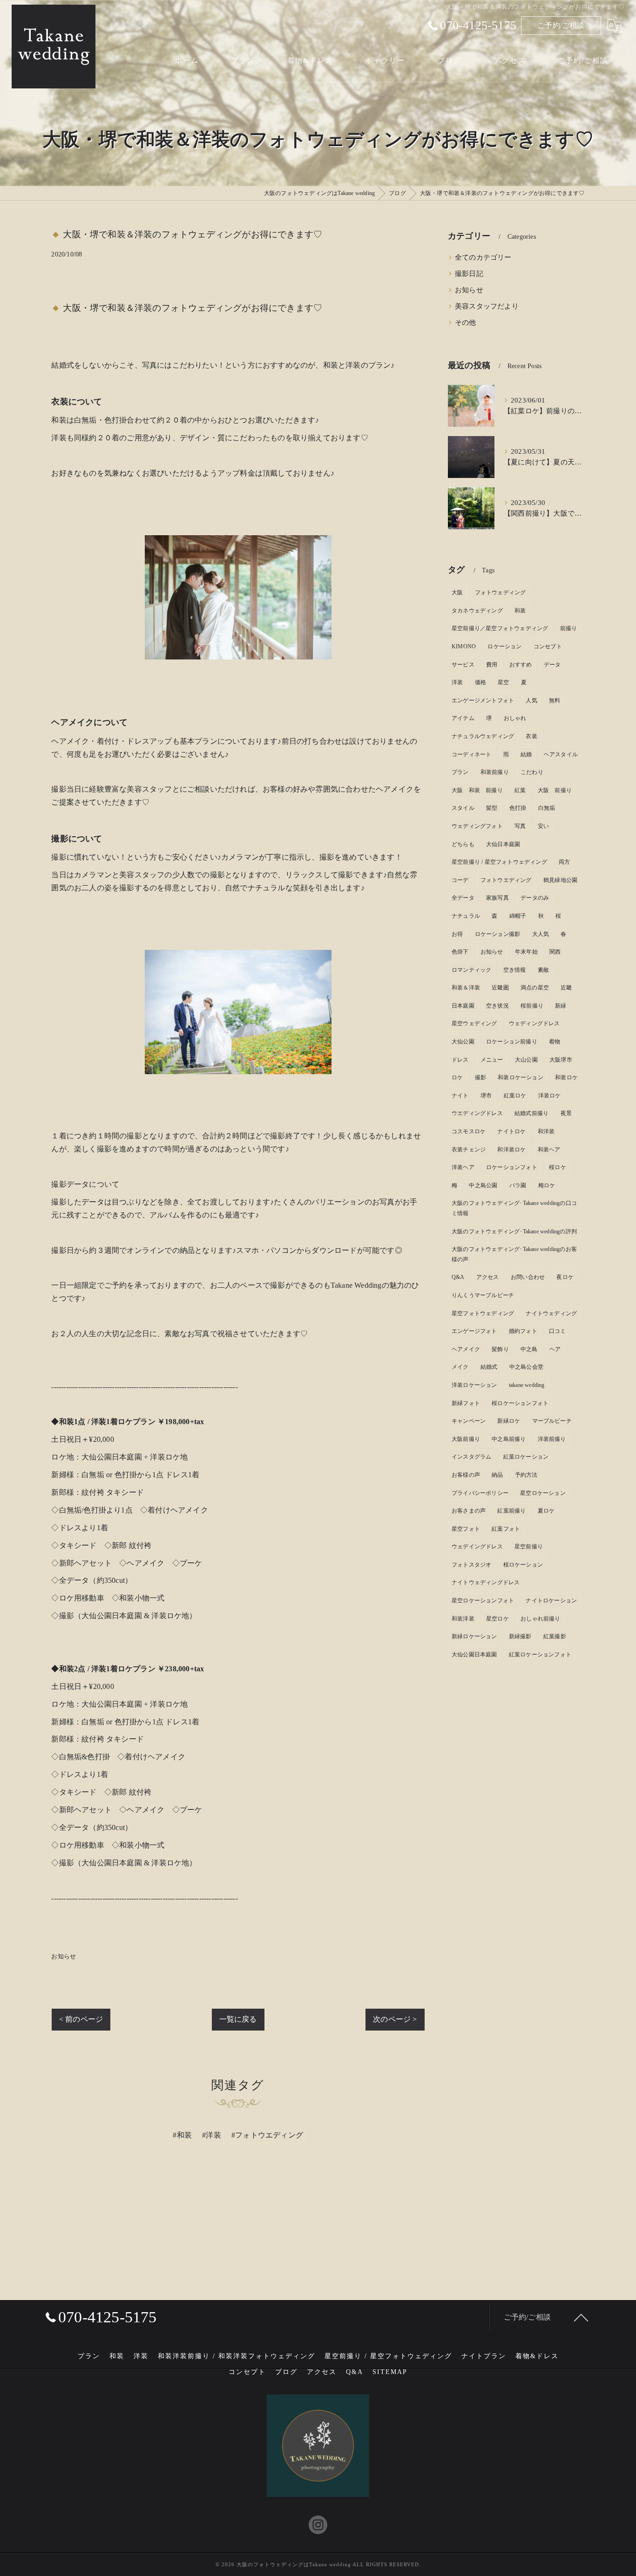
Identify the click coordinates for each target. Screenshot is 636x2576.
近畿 (566, 988)
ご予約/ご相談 (561, 25)
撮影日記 (469, 274)
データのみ (535, 898)
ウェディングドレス (535, 1023)
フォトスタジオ (471, 1565)
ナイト (460, 1096)
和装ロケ (566, 1077)
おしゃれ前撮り (540, 1619)
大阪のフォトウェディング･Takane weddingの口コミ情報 (514, 1208)
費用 (492, 665)
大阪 (457, 592)
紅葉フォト (506, 1529)
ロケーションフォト (512, 1167)
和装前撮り (495, 772)
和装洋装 (463, 1619)
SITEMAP (390, 2372)
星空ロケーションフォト (483, 1601)
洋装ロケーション (474, 1385)
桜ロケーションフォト (520, 1403)
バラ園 (518, 1185)
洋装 (457, 682)
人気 (531, 700)
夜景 (566, 1113)
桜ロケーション (523, 1565)
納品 (497, 1475)
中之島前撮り (509, 1439)
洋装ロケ (550, 1096)
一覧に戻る (238, 2019)
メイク (460, 1367)
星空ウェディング (474, 1023)
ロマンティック (471, 970)
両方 (564, 862)
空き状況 (497, 1006)
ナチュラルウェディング (483, 736)
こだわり (532, 772)
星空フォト (466, 1529)
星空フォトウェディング (483, 1313)
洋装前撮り (552, 1439)
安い (543, 826)
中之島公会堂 (526, 1367)
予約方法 (526, 1475)
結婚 (526, 754)
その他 (466, 323)
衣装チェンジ (469, 1150)
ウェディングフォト (477, 826)
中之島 (529, 1349)
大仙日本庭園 (503, 844)
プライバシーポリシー (480, 1493)
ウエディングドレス (477, 1113)
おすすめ (521, 665)
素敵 (543, 970)
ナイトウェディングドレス (486, 1582)
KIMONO (464, 646)
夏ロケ (546, 1511)
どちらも (463, 844)
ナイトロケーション (551, 1601)
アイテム (463, 718)
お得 (457, 934)
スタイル (463, 808)
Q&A (458, 1277)
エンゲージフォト (474, 1331)
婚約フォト (523, 1331)
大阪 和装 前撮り (477, 790)
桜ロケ (558, 1167)
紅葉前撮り (511, 1511)
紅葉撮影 (555, 1636)
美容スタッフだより (487, 306)
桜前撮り (532, 1006)
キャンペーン (469, 1421)
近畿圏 (500, 988)
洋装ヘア (463, 1167)
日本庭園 (463, 1006)
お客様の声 (466, 1475)
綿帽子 (518, 916)
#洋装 (212, 2135)
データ (552, 665)
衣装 (531, 736)
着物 (555, 1042)
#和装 (182, 2135)
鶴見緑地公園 (560, 880)
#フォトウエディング (267, 2135)
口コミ (558, 1331)
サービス (463, 665)
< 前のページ (81, 2019)
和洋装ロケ (511, 1150)
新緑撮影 (520, 1636)
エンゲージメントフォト (483, 700)
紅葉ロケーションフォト (540, 1655)
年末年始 (526, 952)
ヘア (555, 1349)
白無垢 (547, 808)
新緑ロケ (509, 1421)
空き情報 (515, 970)
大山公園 (526, 1060)
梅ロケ (547, 1185)
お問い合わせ (528, 1277)
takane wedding (527, 1385)
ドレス (460, 1060)
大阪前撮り (466, 1439)
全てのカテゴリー (483, 257)
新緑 (561, 1006)
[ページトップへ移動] (581, 2317)
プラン (460, 772)
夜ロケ (565, 1277)
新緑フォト (466, 1403)
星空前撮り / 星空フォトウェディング (499, 862)
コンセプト (548, 646)
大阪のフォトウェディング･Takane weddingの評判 (514, 1231)
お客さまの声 (469, 1511)
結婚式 (489, 1367)
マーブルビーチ (552, 1421)
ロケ (457, 1077)
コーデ (460, 880)
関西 (555, 952)
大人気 (541, 934)
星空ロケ (497, 1619)
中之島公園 (483, 1185)
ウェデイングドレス (477, 1547)
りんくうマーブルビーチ (483, 1295)
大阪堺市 (561, 1060)
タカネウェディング (477, 611)
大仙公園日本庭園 (474, 1655)
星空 (503, 682)
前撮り (569, 628)
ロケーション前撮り (512, 1042)
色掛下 (460, 952)
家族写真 (497, 898)
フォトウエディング (506, 880)
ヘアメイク (466, 1349)
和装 (520, 611)
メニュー (492, 1060)
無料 (555, 700)
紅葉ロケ (515, 1096)
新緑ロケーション (474, 1636)
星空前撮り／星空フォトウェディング (500, 628)
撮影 (480, 1077)
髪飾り (500, 1349)
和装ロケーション (521, 1077)
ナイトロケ (511, 1131)
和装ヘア (549, 1150)
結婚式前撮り (531, 1113)
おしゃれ (515, 718)
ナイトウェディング (551, 1313)
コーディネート (471, 754)
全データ (463, 898)
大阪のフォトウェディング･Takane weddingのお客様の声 (514, 1254)
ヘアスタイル (561, 754)
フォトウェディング (501, 592)
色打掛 (518, 808)
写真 (520, 826)
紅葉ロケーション (526, 1457)
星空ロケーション (543, 1493)
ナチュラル (466, 916)
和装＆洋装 (466, 988)
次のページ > (395, 2019)
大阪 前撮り (555, 790)
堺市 (486, 1096)
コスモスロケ (469, 1131)
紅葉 (520, 790)
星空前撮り (529, 1547)
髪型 (492, 808)
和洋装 (546, 1131)
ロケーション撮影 (498, 934)
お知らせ (64, 1956)
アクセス (488, 1277)
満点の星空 (535, 988)
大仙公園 (463, 1042)
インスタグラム (471, 1457)
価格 (480, 682)
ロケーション (504, 646)
